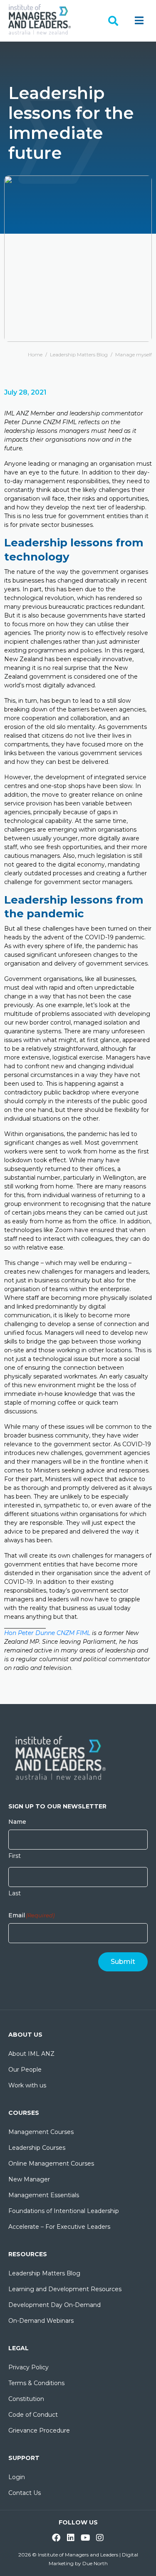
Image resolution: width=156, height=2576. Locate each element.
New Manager (29, 2179)
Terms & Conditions (36, 2383)
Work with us (27, 2085)
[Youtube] (85, 2538)
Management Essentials (44, 2195)
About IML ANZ (31, 2054)
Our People (25, 2070)
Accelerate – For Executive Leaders (59, 2227)
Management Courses (41, 2132)
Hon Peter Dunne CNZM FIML (47, 1633)
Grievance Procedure (39, 2430)
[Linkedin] (71, 2538)
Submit (123, 1962)
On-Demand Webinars (41, 2321)
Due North (95, 2563)
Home (35, 354)
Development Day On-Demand (54, 2305)
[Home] (40, 19)
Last (15, 1893)
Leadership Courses (37, 2148)
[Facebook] (56, 2538)
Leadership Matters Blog (79, 354)
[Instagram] (100, 2538)
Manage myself (134, 354)
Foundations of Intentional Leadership (64, 2211)
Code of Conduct (33, 2415)
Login (17, 2477)
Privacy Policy (28, 2367)
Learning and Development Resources (65, 2289)
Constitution (26, 2399)
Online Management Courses (51, 2164)
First (15, 1856)
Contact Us (25, 2493)
